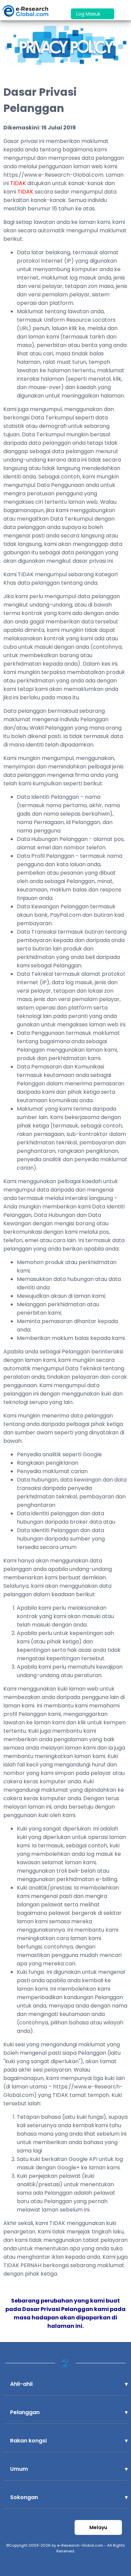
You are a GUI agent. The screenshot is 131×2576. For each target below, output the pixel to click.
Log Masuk (89, 14)
